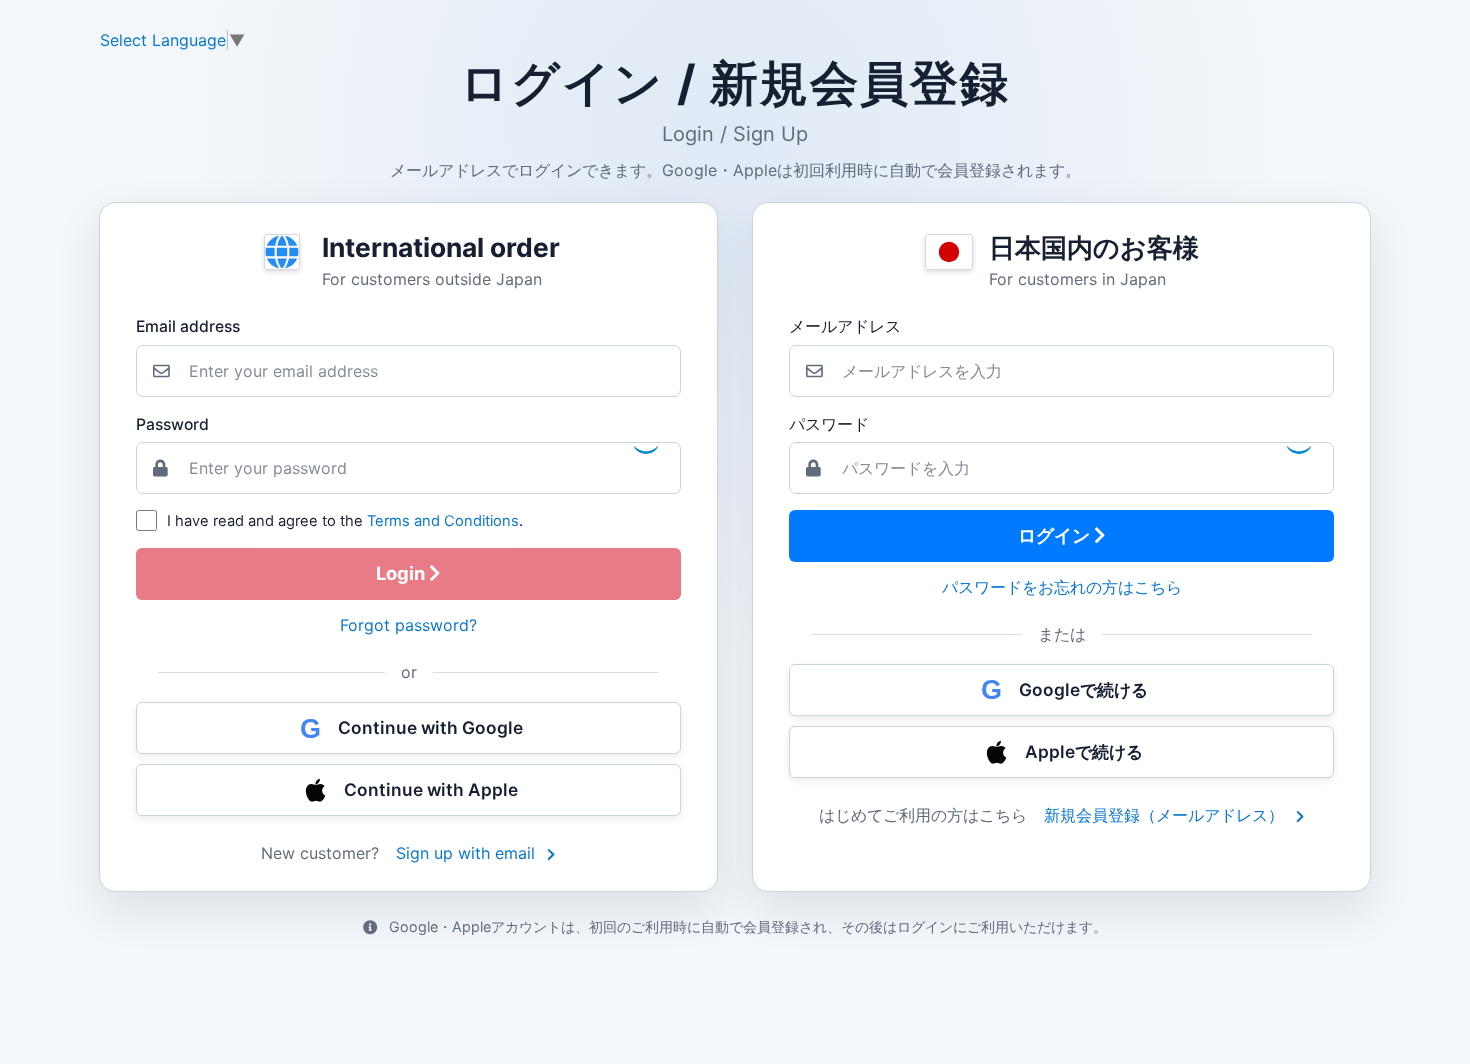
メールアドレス (845, 326)
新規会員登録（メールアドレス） (1166, 815)
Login (402, 573)
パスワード (829, 424)
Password (172, 424)
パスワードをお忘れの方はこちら (1062, 587)
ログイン (1056, 535)
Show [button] (1297, 446)
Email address (188, 326)
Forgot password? (408, 625)
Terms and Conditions (443, 521)
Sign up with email (468, 853)
